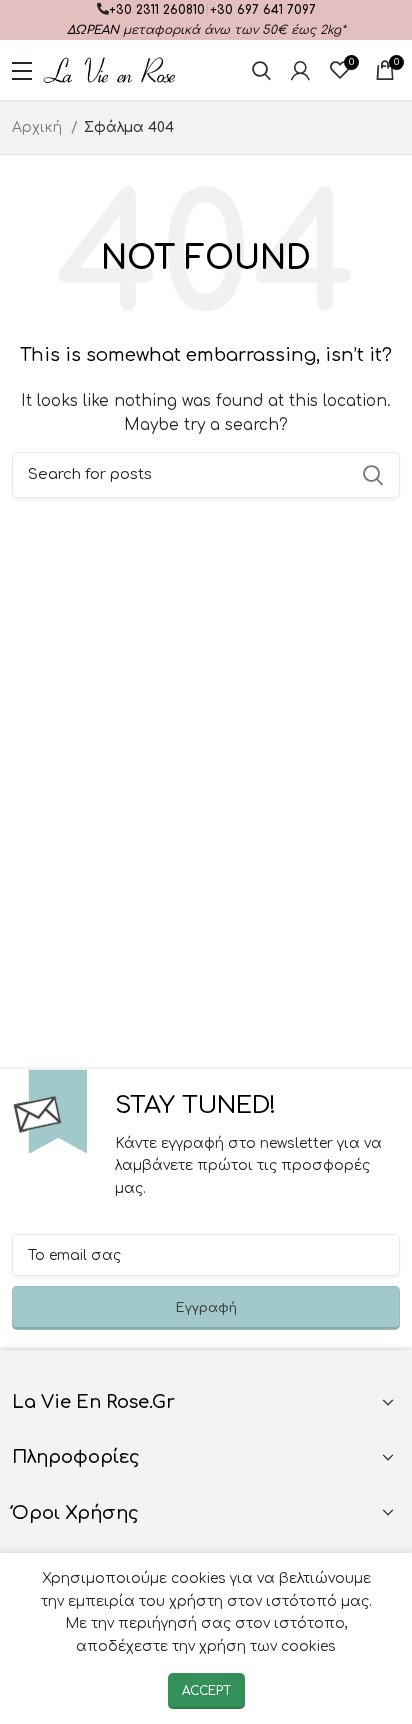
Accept (206, 1691)
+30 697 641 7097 (263, 10)
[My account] (300, 70)
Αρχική (39, 127)
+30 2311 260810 (157, 10)
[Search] (261, 70)
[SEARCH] (373, 475)
